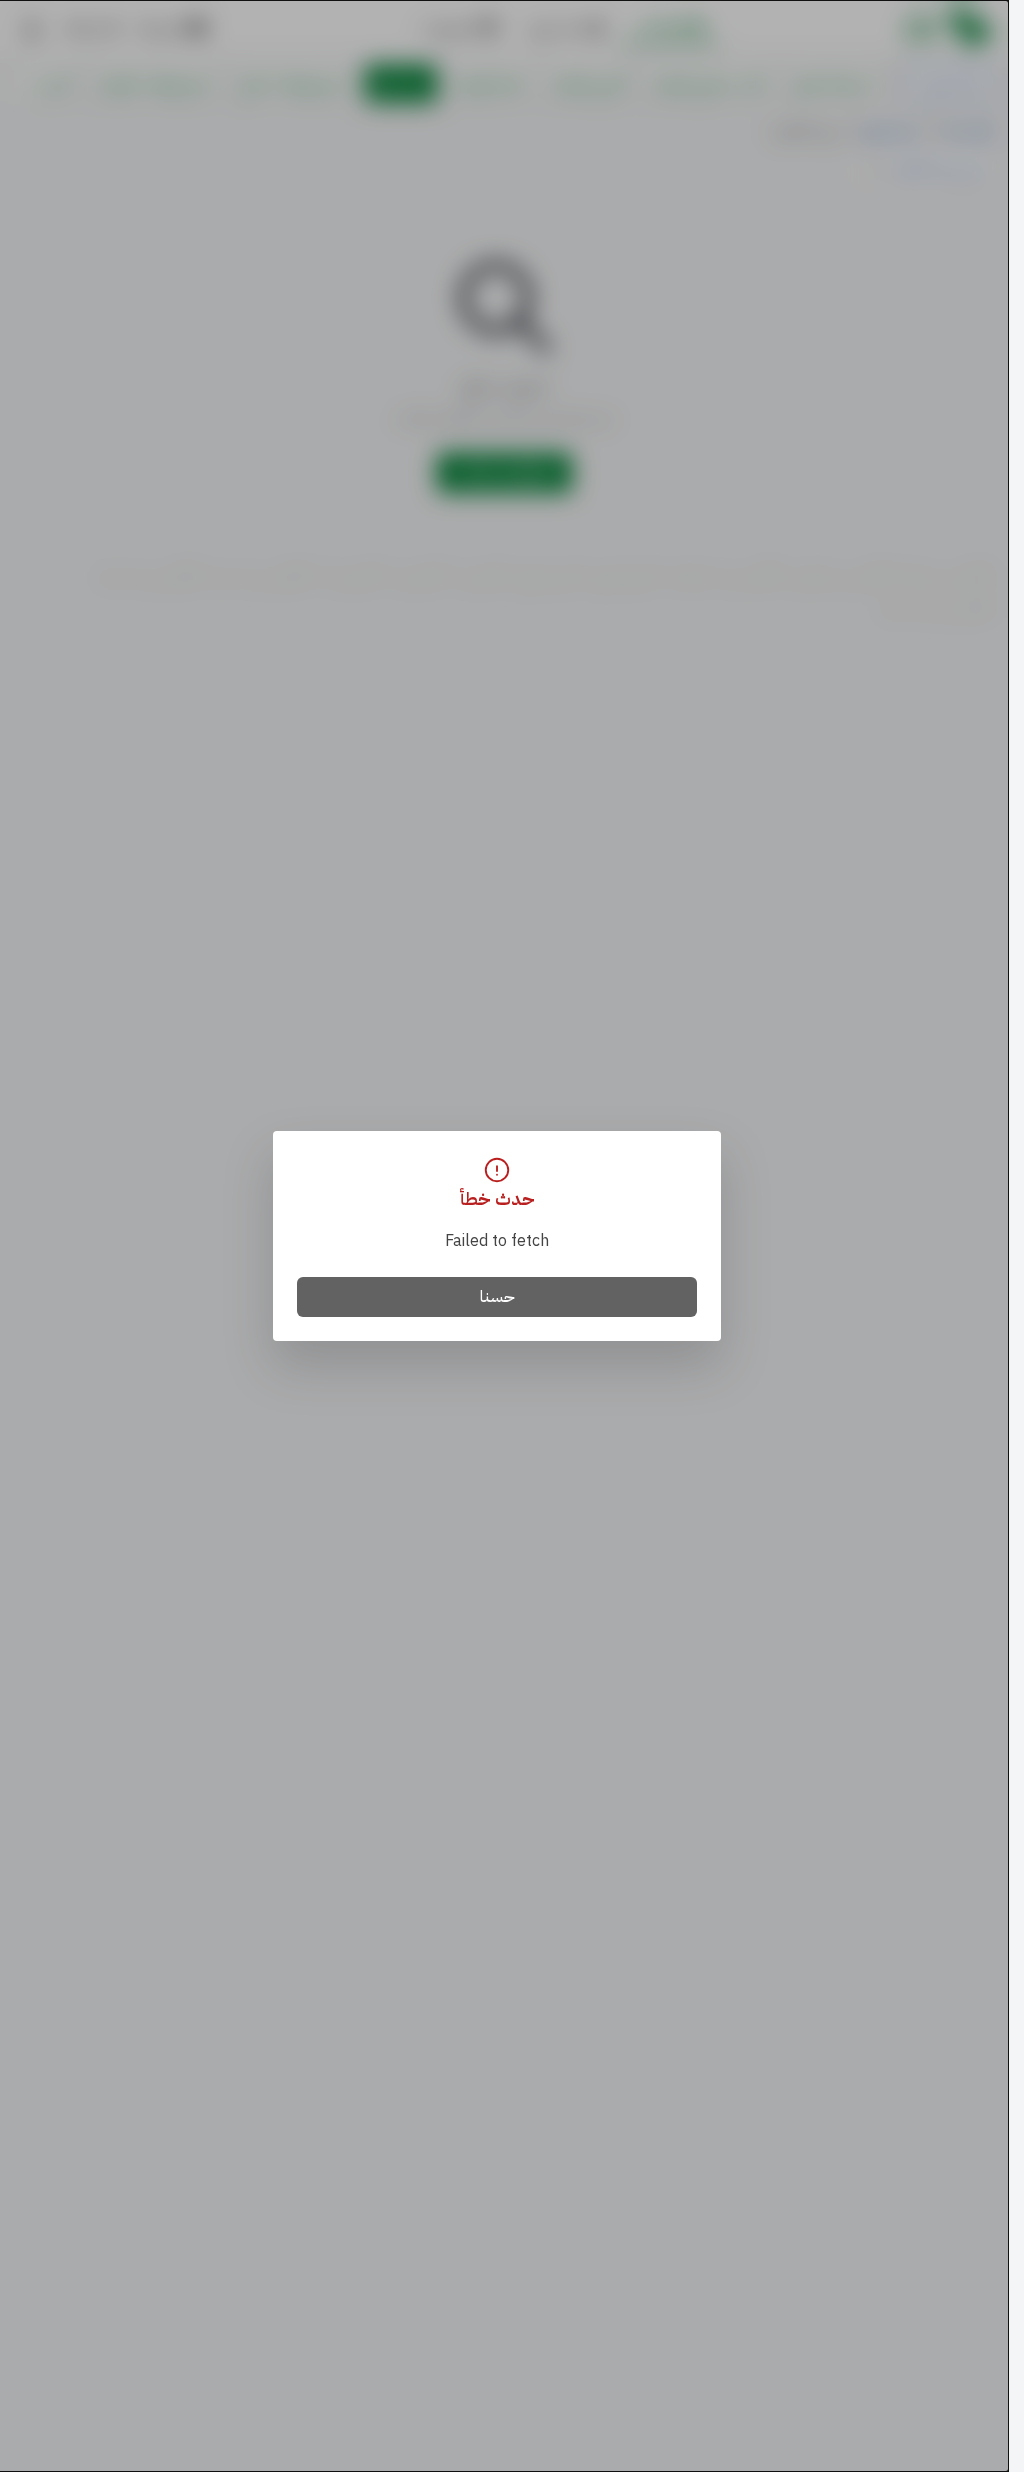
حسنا (497, 1297)
